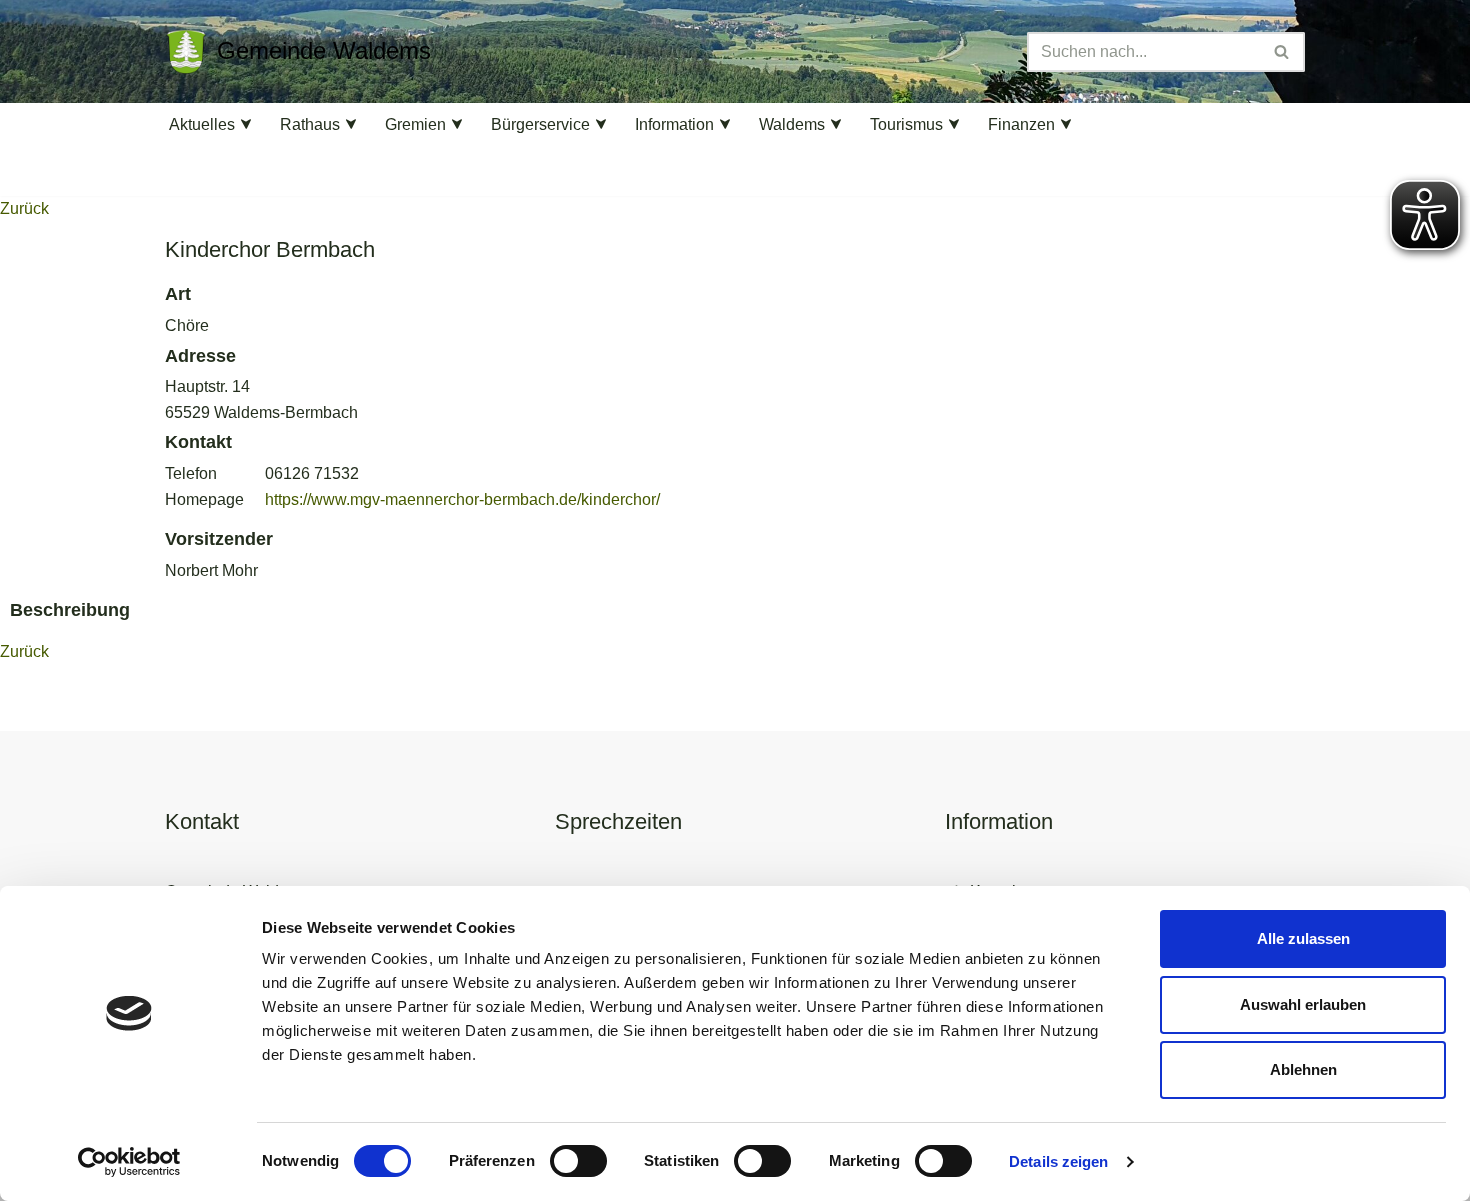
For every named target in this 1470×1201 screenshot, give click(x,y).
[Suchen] (1282, 52)
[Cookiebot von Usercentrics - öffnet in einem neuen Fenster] (129, 1162)
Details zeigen (1058, 1161)
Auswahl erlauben (1303, 1004)
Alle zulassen (1303, 938)
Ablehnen (1303, 1069)
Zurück (24, 208)
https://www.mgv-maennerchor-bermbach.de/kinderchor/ (462, 499)
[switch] (578, 1161)
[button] (246, 124)
